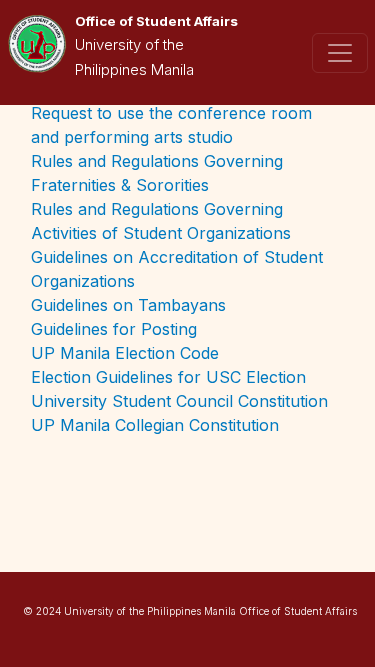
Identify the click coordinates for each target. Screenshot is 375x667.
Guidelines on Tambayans (128, 305)
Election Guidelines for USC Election (168, 377)
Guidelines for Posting (114, 329)
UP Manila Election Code (125, 353)
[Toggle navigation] (340, 53)
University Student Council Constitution (179, 401)
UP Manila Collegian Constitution (155, 425)
